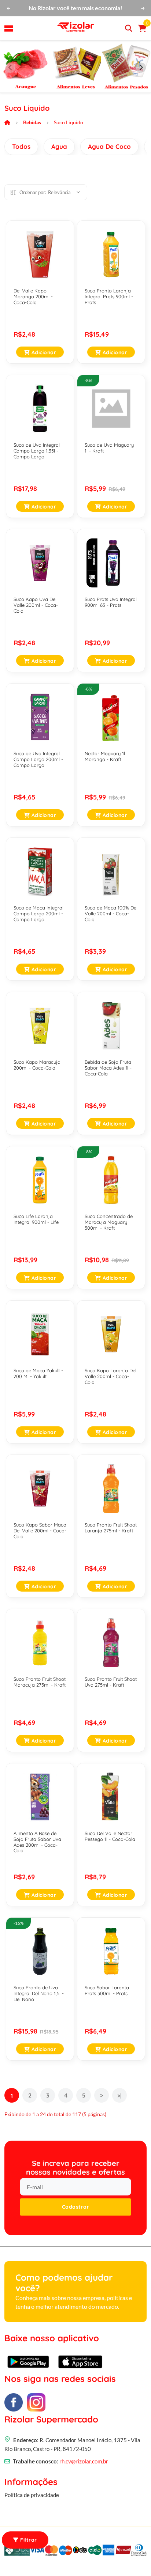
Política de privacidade (32, 2495)
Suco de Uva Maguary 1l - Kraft (109, 448)
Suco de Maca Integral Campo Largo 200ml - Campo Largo (38, 913)
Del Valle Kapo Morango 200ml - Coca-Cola (33, 296)
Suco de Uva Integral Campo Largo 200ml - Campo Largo (38, 759)
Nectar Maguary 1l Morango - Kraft (105, 756)
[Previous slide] (10, 68)
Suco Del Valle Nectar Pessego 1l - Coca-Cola (110, 1836)
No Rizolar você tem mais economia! (75, 8)
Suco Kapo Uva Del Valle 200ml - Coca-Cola (36, 605)
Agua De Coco (109, 146)
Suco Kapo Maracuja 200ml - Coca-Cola (37, 1065)
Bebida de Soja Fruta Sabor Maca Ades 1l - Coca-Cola (108, 1068)
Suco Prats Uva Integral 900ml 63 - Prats (111, 602)
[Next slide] (141, 68)
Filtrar (28, 2540)
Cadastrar (76, 2207)
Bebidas (32, 122)
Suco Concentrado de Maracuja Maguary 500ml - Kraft (109, 1222)
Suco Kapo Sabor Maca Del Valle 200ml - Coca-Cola (40, 1530)
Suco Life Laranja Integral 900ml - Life (36, 1219)
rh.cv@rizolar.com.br (84, 2461)
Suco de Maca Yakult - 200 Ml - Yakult (38, 1373)
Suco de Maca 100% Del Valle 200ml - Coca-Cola (111, 913)
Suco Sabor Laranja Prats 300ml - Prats (107, 1990)
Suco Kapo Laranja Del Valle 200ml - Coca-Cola (111, 1376)
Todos (21, 146)
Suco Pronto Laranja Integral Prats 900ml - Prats (109, 296)
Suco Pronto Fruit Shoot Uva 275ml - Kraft (111, 1682)
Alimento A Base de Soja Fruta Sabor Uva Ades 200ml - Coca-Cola (37, 1842)
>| (119, 2096)
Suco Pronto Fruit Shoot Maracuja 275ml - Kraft (40, 1682)
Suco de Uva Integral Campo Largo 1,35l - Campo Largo (37, 451)
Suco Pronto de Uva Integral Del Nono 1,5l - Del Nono (39, 1993)
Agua (59, 146)
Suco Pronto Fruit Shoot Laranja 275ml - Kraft (111, 1528)
